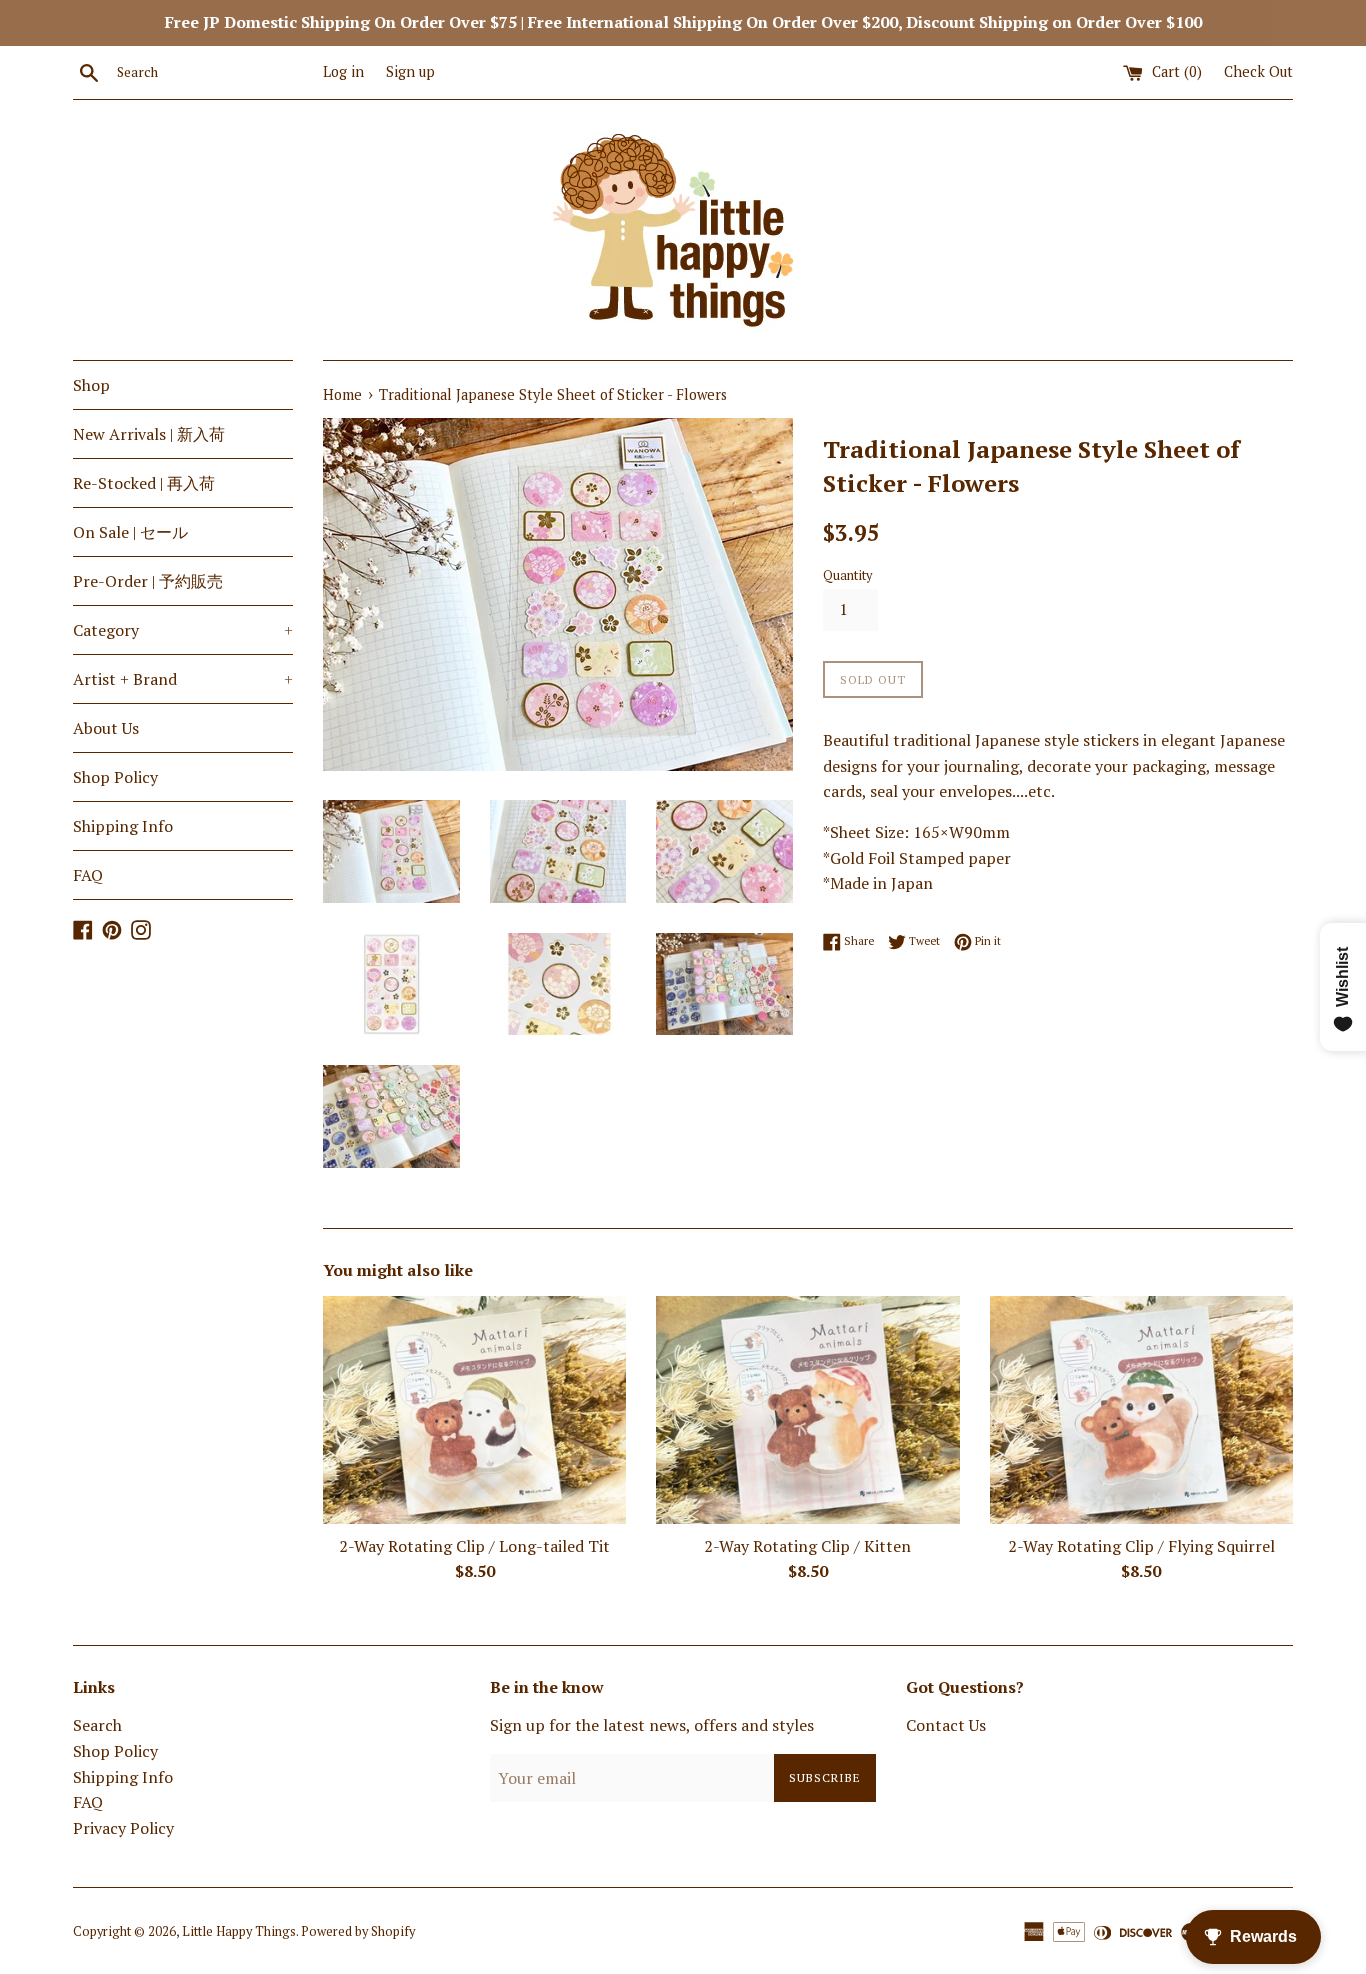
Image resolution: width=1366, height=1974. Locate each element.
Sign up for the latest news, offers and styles (652, 1725)
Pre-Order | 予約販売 (148, 581)
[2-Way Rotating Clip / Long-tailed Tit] (474, 1409)
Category (183, 630)
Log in (343, 71)
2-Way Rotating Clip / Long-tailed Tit (474, 1546)
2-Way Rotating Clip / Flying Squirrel (1141, 1546)
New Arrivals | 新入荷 (149, 434)
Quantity (847, 575)
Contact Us (946, 1725)
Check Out (1258, 71)
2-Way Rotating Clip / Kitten (807, 1546)
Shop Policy (115, 777)
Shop (91, 385)
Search (97, 1725)
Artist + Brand (183, 679)
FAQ (88, 875)
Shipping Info (123, 826)
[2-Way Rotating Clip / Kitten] (807, 1409)
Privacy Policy (123, 1828)
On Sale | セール (130, 532)
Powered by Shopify (358, 1931)
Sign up (410, 71)
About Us (106, 728)
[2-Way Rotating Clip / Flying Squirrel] (1141, 1409)
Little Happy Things (239, 1931)
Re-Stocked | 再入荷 (144, 483)
